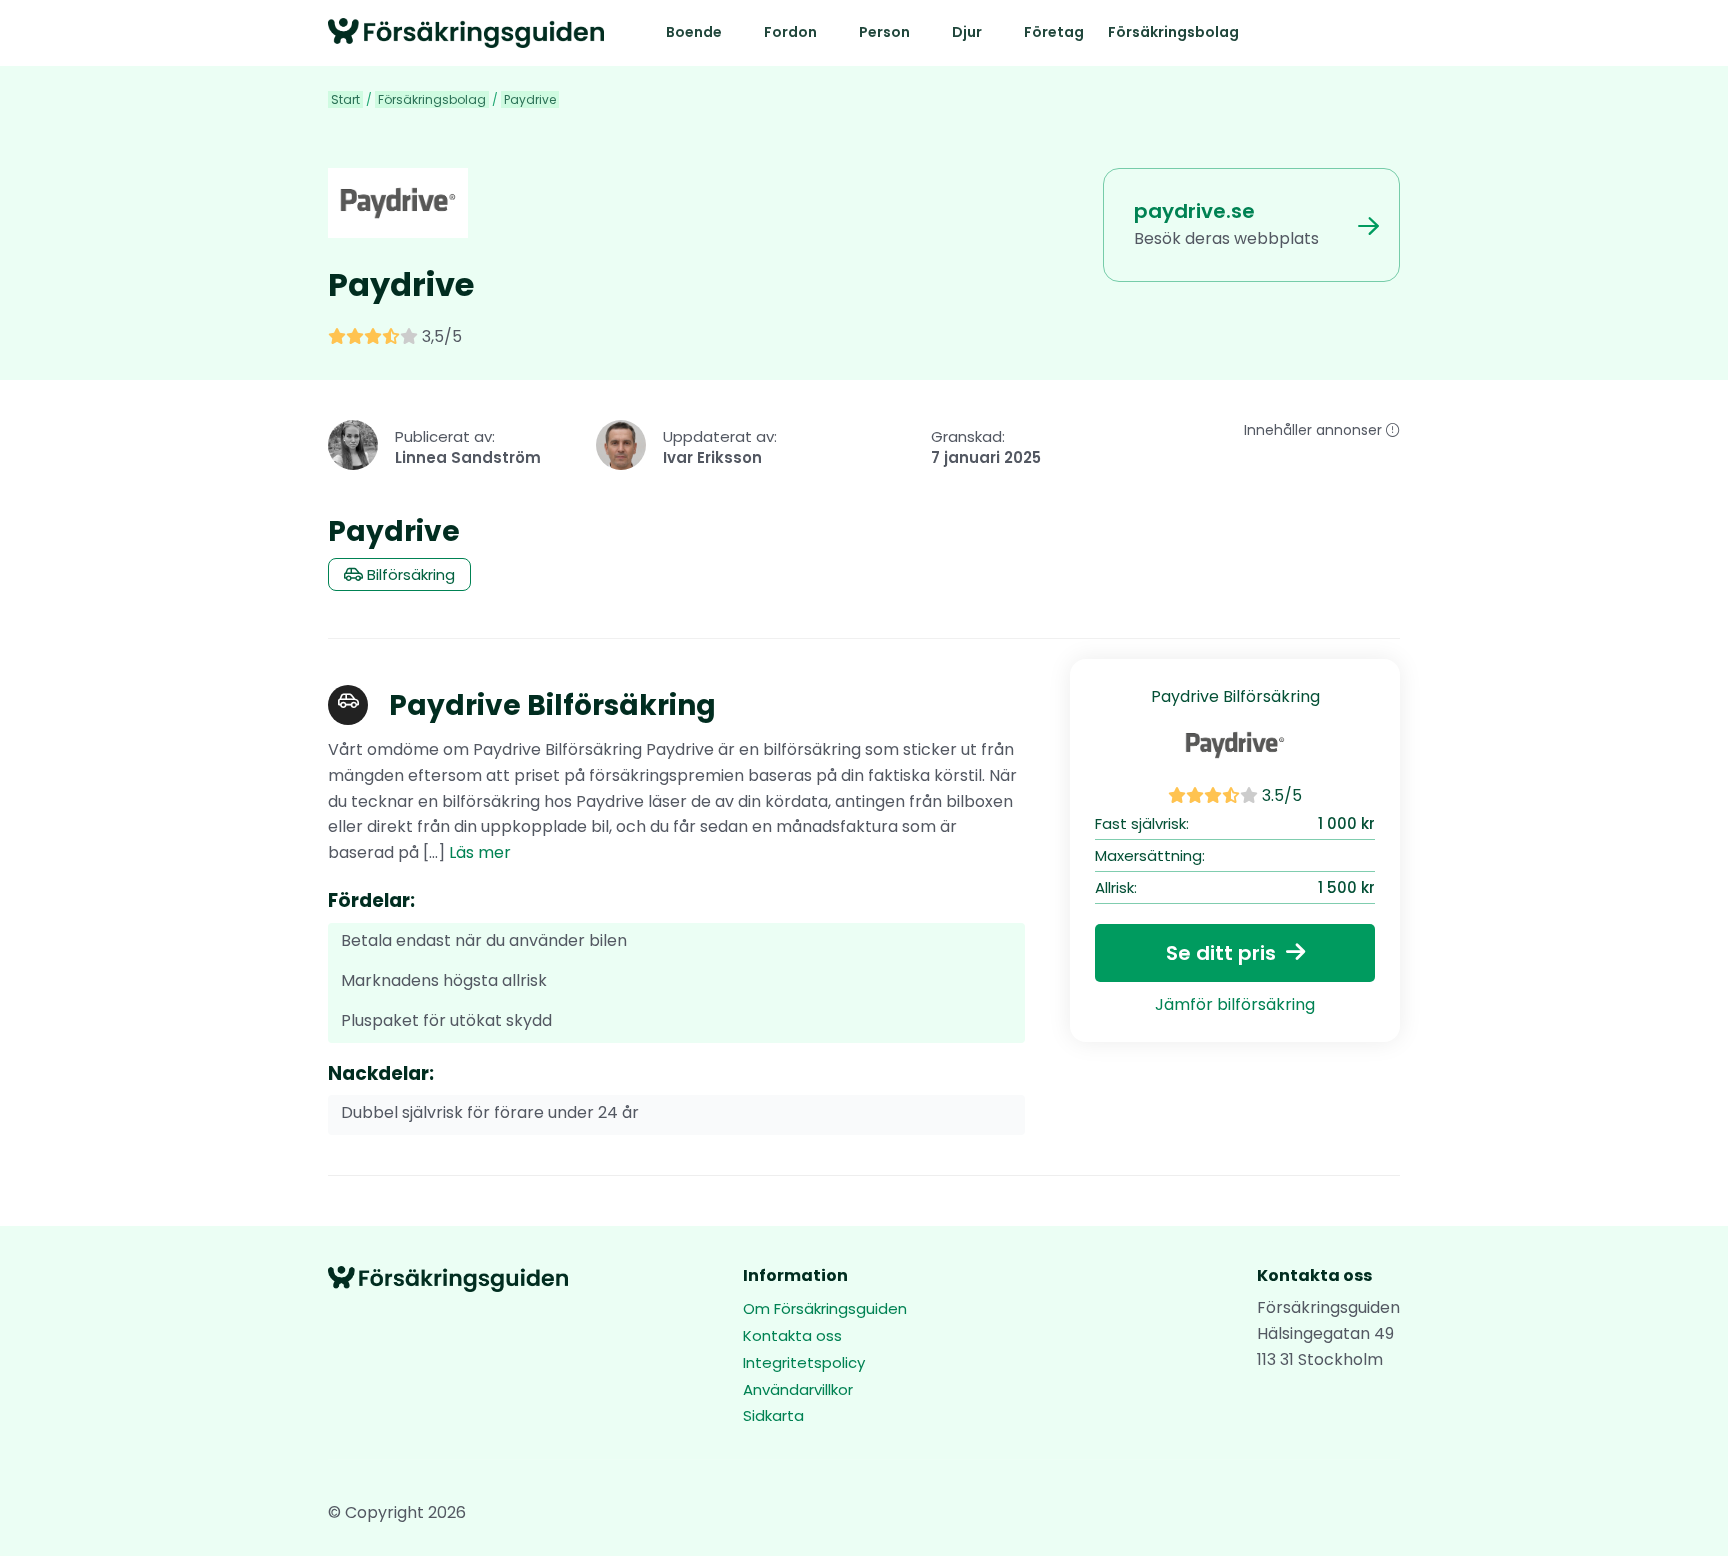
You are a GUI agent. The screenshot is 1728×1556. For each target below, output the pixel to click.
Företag (1054, 32)
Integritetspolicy (804, 1362)
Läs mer (480, 852)
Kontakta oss (792, 1335)
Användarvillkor (798, 1389)
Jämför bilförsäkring (1235, 1004)
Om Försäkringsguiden (825, 1309)
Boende (694, 32)
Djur (967, 32)
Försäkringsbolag (1173, 32)
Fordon (790, 32)
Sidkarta (773, 1415)
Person (884, 32)
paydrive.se (1194, 211)
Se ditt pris (1221, 953)
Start (345, 99)
